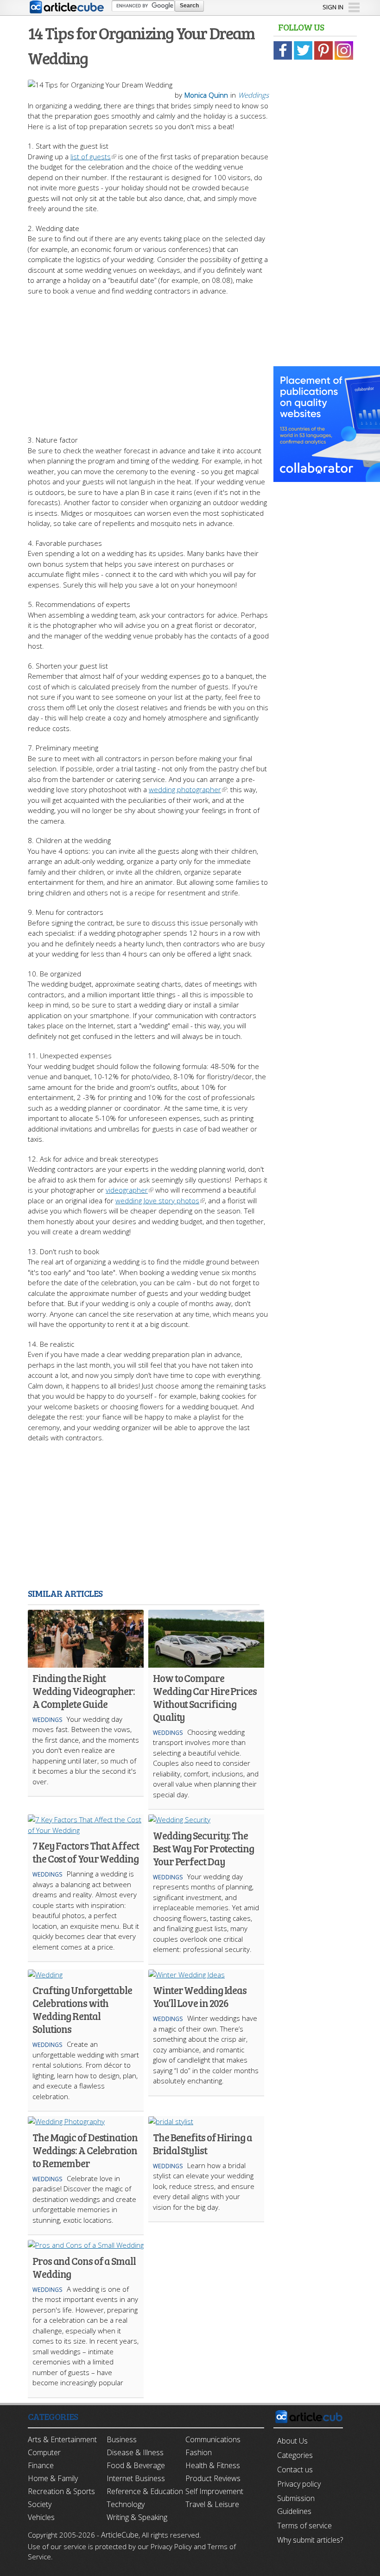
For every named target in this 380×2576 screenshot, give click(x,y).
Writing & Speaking (137, 2517)
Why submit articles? (310, 2540)
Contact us (295, 2470)
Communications (213, 2439)
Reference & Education (145, 2491)
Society (40, 2504)
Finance (41, 2465)
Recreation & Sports (61, 2491)
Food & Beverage (136, 2465)
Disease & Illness (135, 2452)
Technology (126, 2504)
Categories (295, 2455)
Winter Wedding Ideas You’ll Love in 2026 (200, 1996)
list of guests (91, 156)
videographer (127, 1190)
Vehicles (41, 2517)
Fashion (199, 2452)
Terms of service (304, 2526)
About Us (292, 2441)
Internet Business (136, 2478)
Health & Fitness (213, 2465)
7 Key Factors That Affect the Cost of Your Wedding (86, 1852)
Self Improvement (214, 2491)
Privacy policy (299, 2484)
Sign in (333, 7)
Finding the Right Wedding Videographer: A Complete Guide (84, 1691)
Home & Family (53, 2478)
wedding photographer (185, 789)
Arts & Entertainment (62, 2439)
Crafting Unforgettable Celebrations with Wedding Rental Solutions (82, 2009)
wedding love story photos (157, 1200)
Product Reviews (213, 2478)
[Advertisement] (148, 361)
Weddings (253, 95)
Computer (44, 2452)
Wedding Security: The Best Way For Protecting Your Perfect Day (203, 1848)
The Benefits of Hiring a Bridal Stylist (203, 2144)
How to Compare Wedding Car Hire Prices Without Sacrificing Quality (205, 1697)
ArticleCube (120, 2535)
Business (122, 2439)
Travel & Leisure (212, 2504)
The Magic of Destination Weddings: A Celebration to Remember (85, 2150)
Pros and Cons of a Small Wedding (84, 2267)
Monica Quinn (206, 95)
